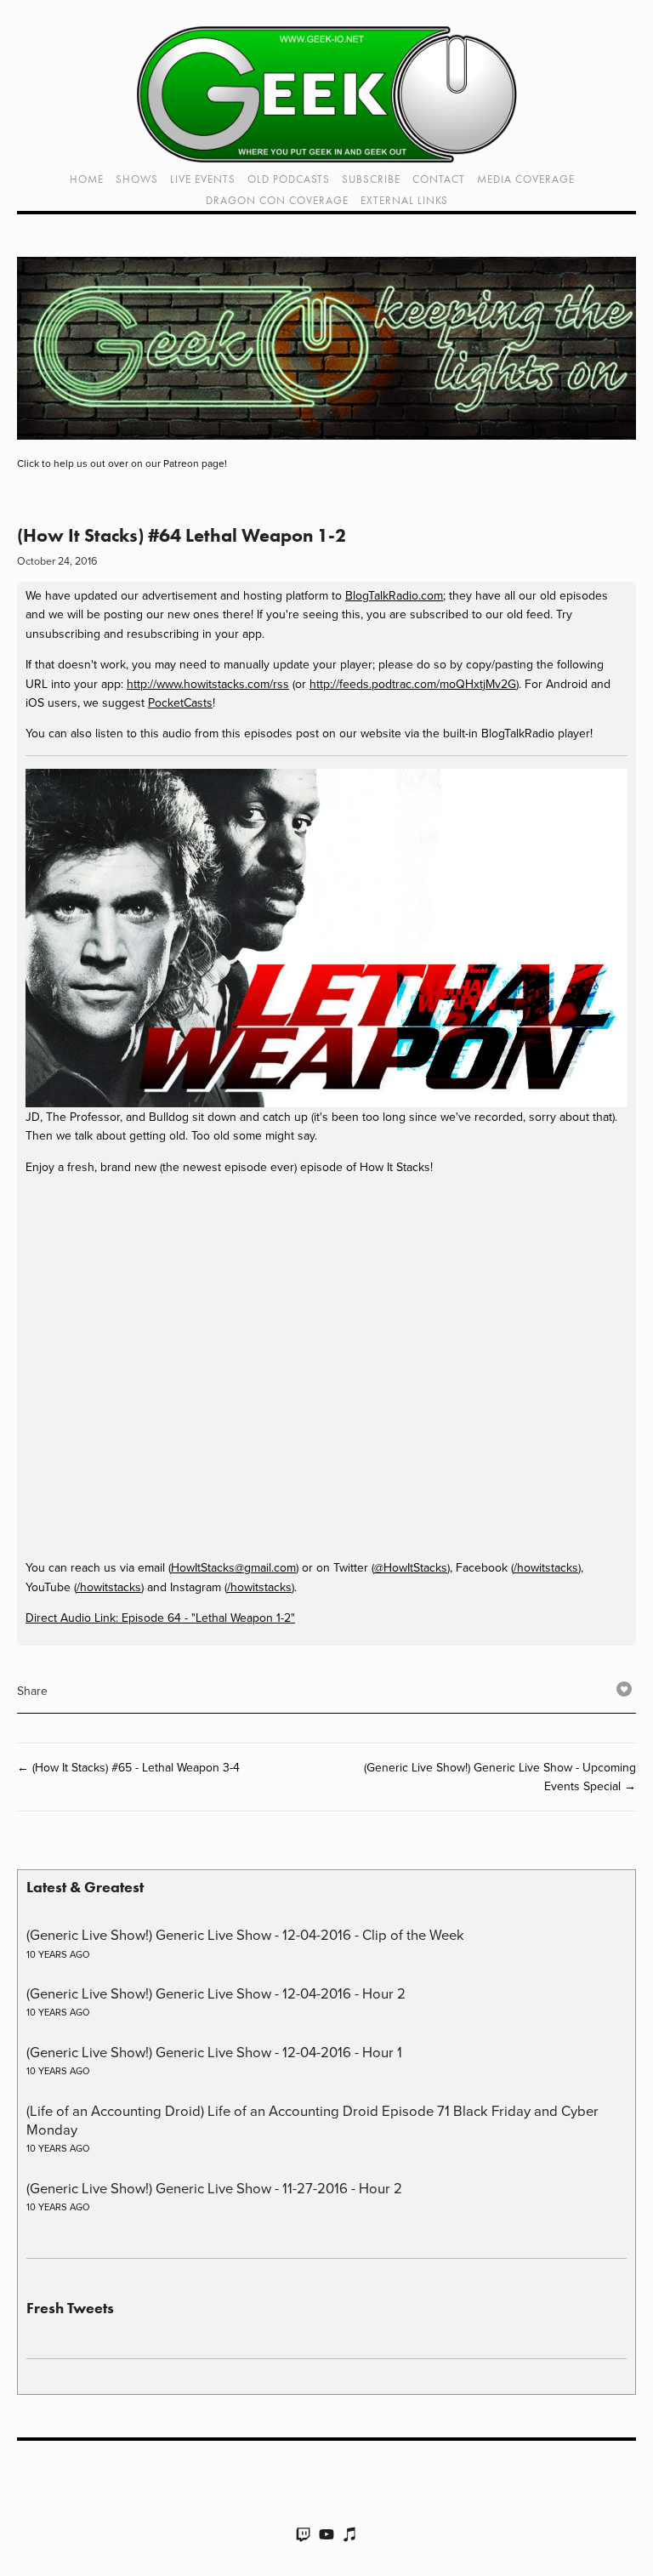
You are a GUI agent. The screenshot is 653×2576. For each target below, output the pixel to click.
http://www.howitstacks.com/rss (208, 684)
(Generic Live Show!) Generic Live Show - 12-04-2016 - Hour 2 (216, 1993)
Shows (137, 179)
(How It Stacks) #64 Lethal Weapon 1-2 (182, 535)
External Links (404, 200)
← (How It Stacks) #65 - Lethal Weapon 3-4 (128, 1767)
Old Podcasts (289, 179)
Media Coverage (526, 179)
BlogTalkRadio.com (394, 595)
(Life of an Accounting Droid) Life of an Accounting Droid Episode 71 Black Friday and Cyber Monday (312, 2120)
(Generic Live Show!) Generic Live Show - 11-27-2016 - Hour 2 (214, 2188)
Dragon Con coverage (277, 200)
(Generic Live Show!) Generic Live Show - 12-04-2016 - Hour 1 (214, 2052)
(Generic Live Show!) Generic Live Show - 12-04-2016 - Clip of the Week (245, 1934)
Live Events (203, 179)
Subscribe (371, 179)
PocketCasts (180, 702)
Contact (439, 179)
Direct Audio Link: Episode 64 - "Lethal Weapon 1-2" (160, 1618)
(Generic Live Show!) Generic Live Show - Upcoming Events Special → (500, 1777)
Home (87, 179)
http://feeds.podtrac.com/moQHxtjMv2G (413, 684)
